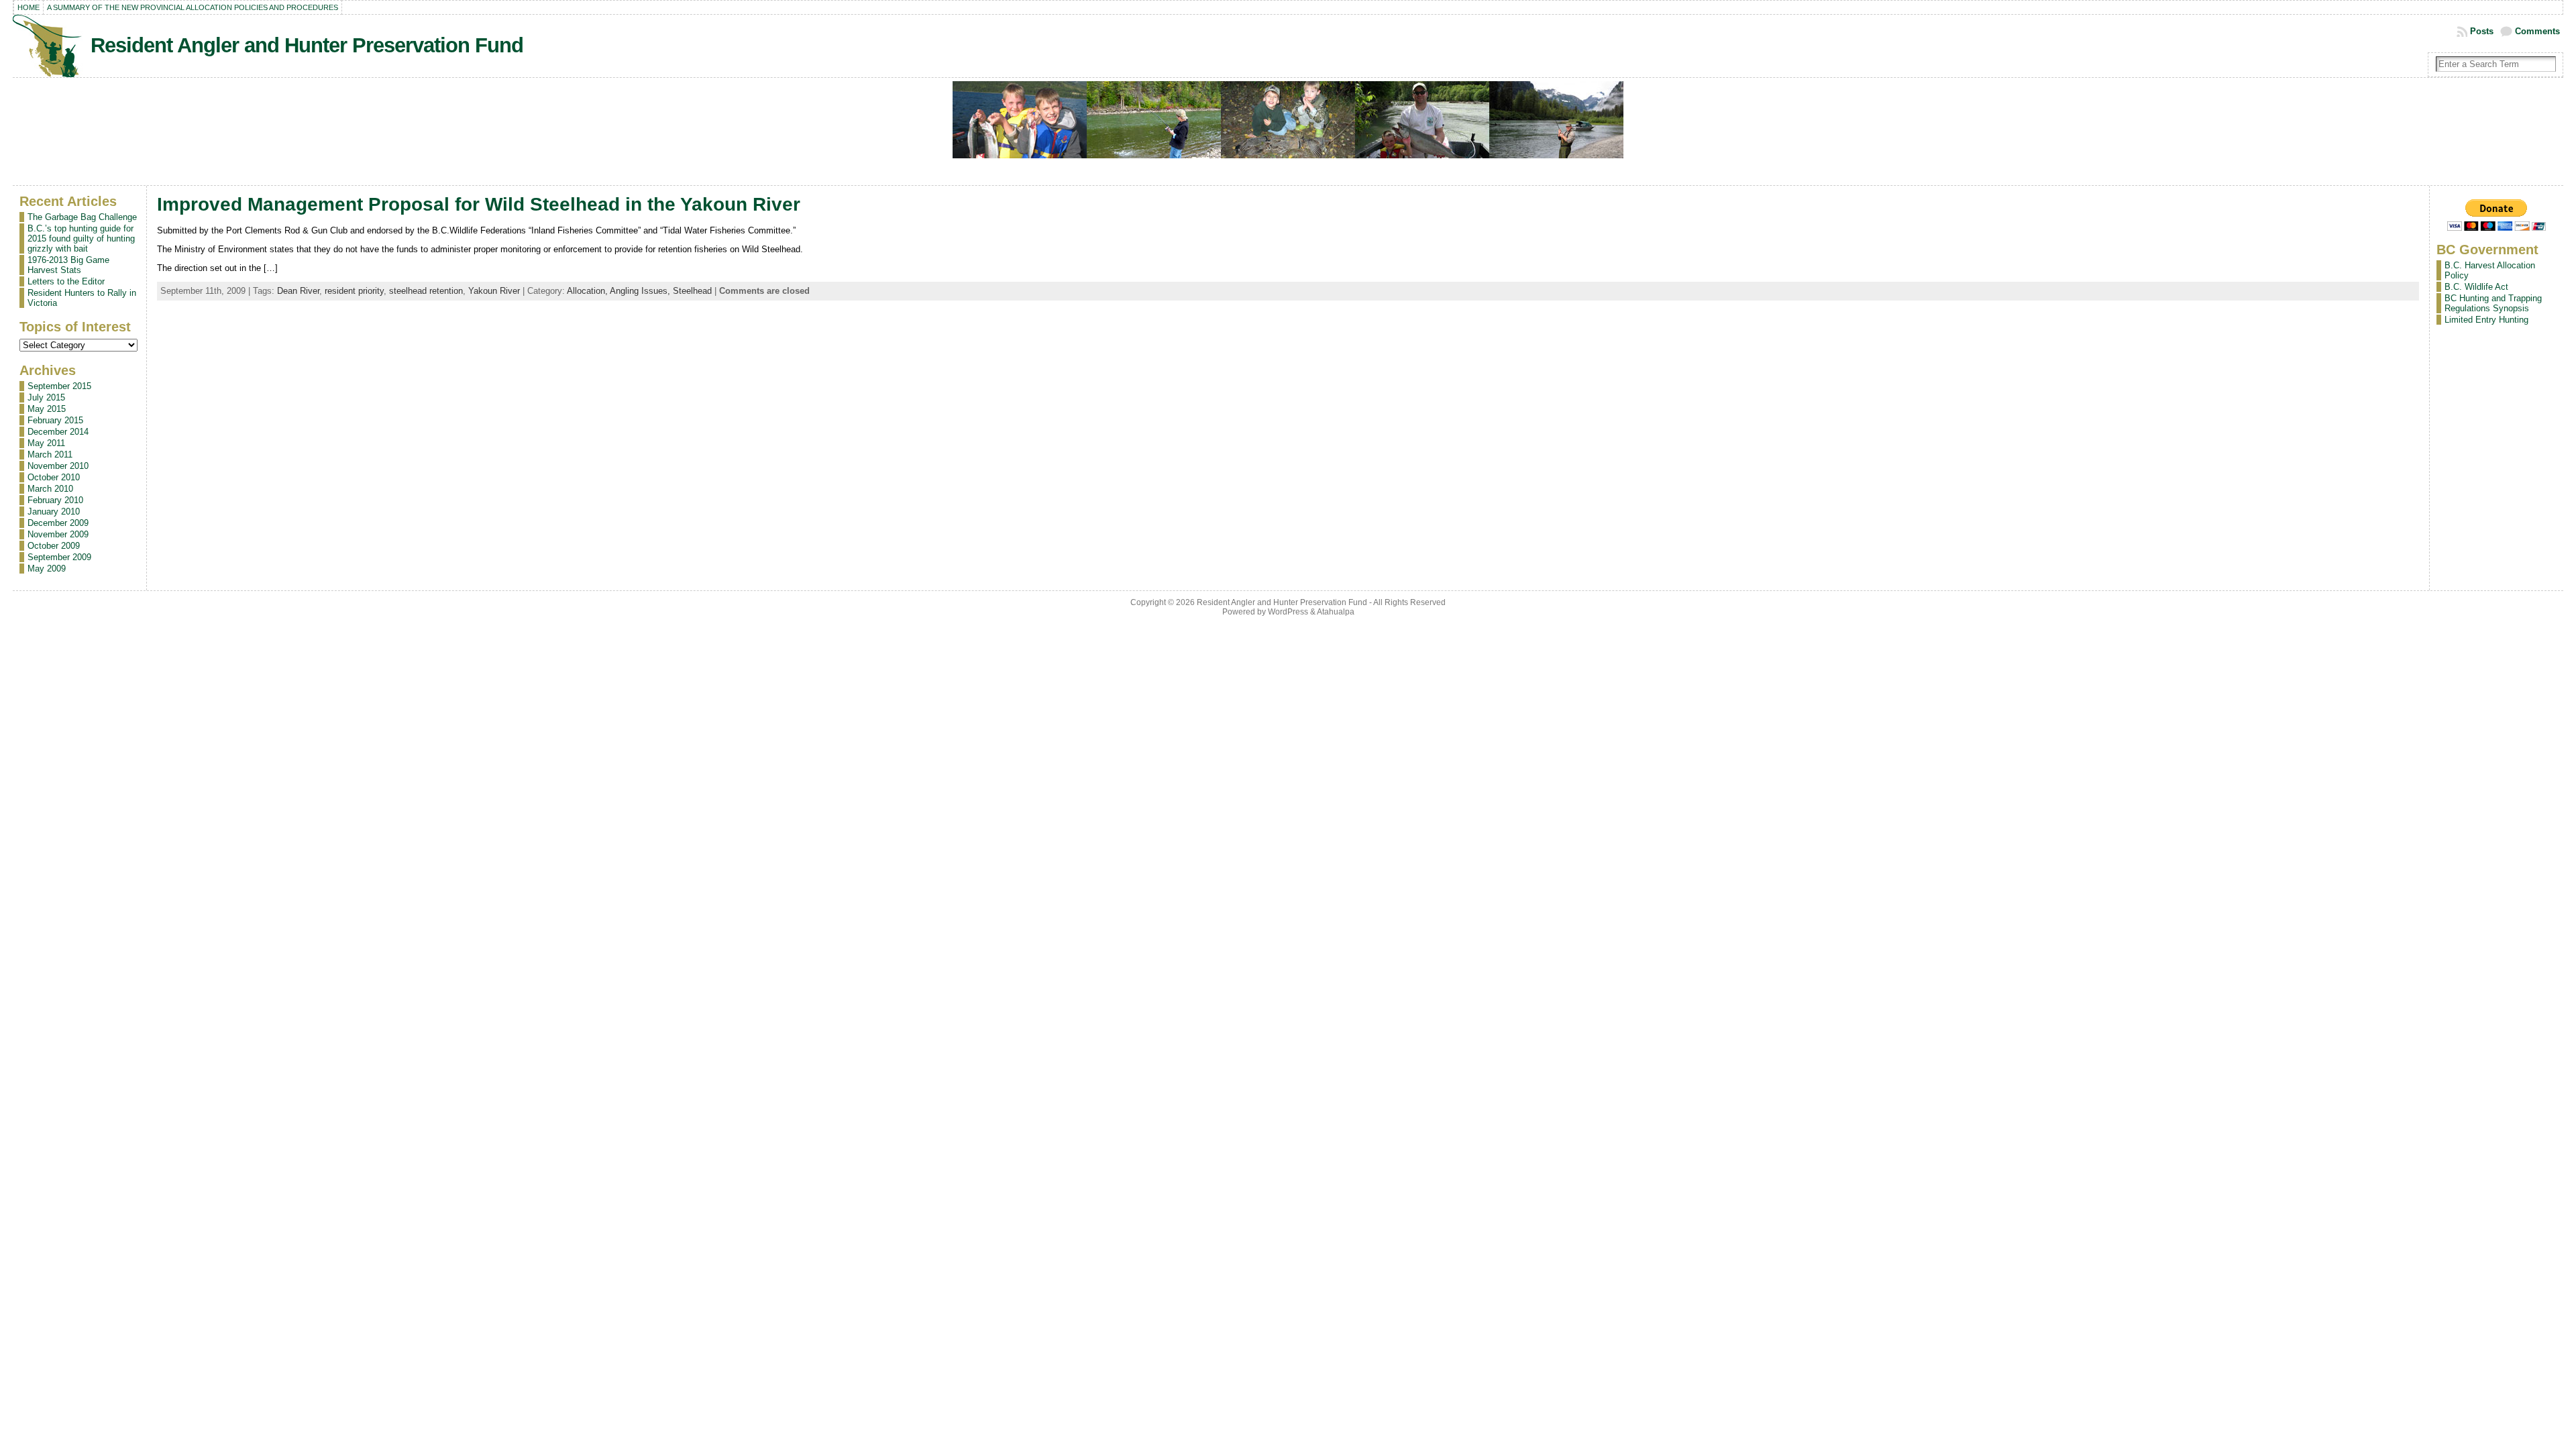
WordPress (1288, 612)
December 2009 (58, 523)
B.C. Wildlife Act (2476, 287)
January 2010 (54, 512)
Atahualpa (1336, 612)
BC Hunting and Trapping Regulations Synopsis (2493, 303)
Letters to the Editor (66, 281)
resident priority (354, 291)
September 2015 (59, 386)
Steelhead (692, 291)
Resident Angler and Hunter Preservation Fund (307, 45)
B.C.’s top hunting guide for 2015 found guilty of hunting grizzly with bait (81, 238)
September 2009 (59, 557)
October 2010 (54, 477)
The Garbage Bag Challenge (82, 217)
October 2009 (54, 546)
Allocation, (588, 291)
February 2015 (55, 420)
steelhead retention (426, 291)
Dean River (298, 291)
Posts (2482, 31)
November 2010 (58, 466)
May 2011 (46, 443)
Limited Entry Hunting (2486, 320)
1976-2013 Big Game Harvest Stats (68, 265)
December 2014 (58, 432)
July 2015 (46, 397)
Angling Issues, (641, 291)
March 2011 (50, 454)
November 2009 (58, 534)
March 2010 (50, 489)
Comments (2537, 31)
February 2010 (55, 500)
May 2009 (47, 569)
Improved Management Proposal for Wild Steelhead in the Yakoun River (479, 204)
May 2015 (47, 409)
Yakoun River (494, 291)
